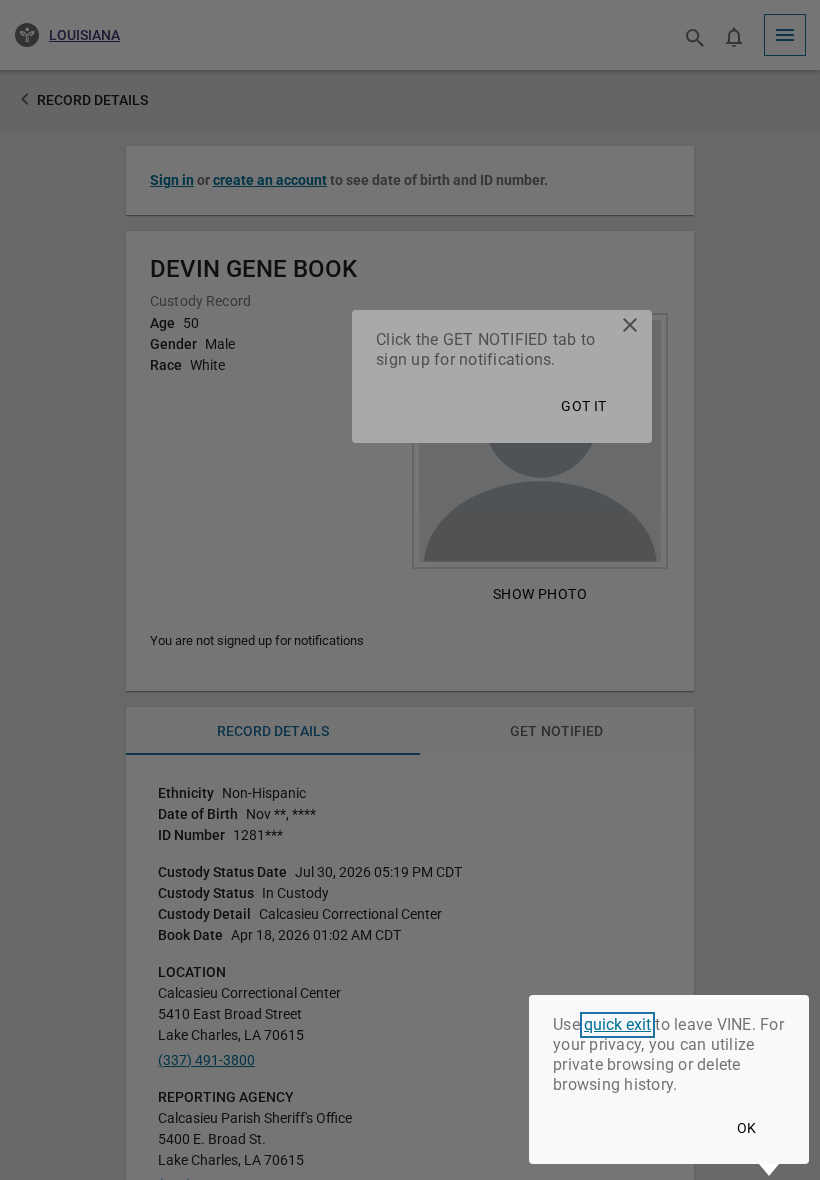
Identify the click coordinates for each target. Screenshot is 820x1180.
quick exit (617, 1025)
